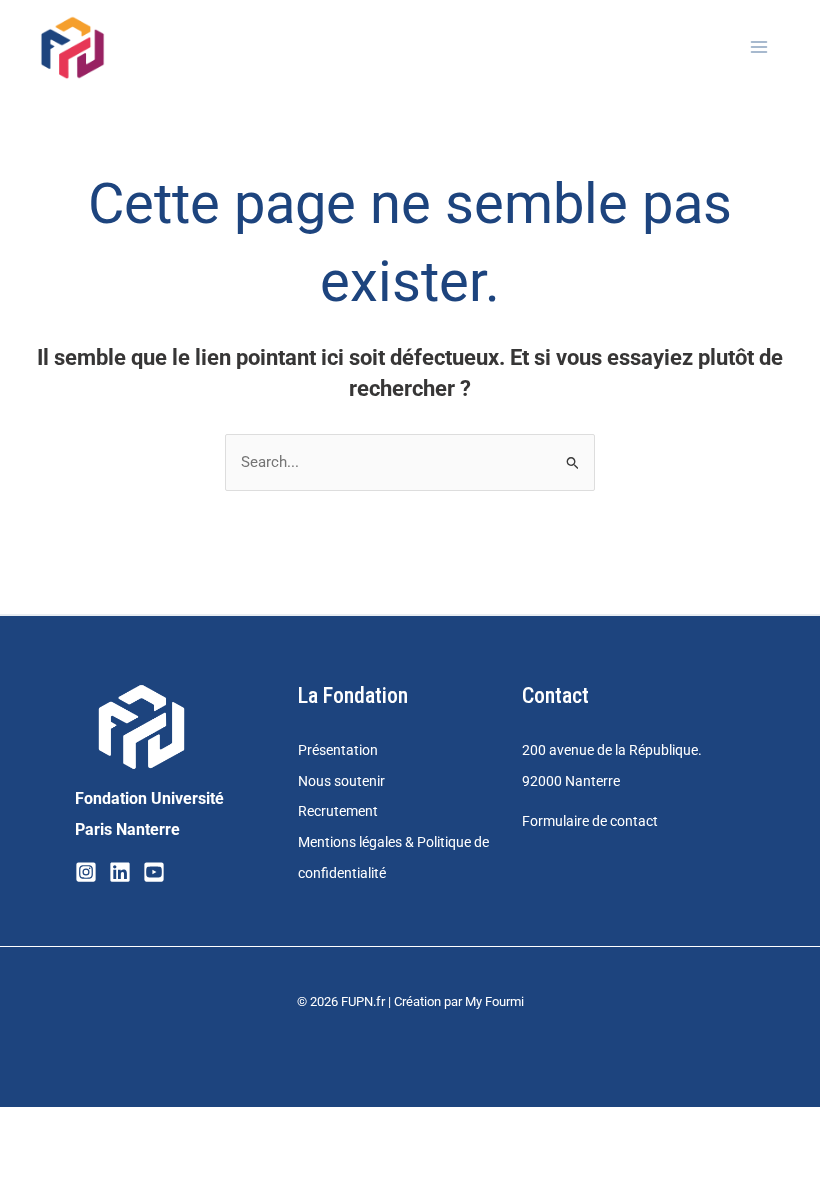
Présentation (338, 750)
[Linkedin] (120, 872)
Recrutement (338, 811)
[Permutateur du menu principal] (759, 47)
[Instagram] (86, 872)
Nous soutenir (341, 781)
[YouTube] (154, 872)
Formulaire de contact (590, 821)
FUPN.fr (363, 1001)
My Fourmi (494, 1001)
